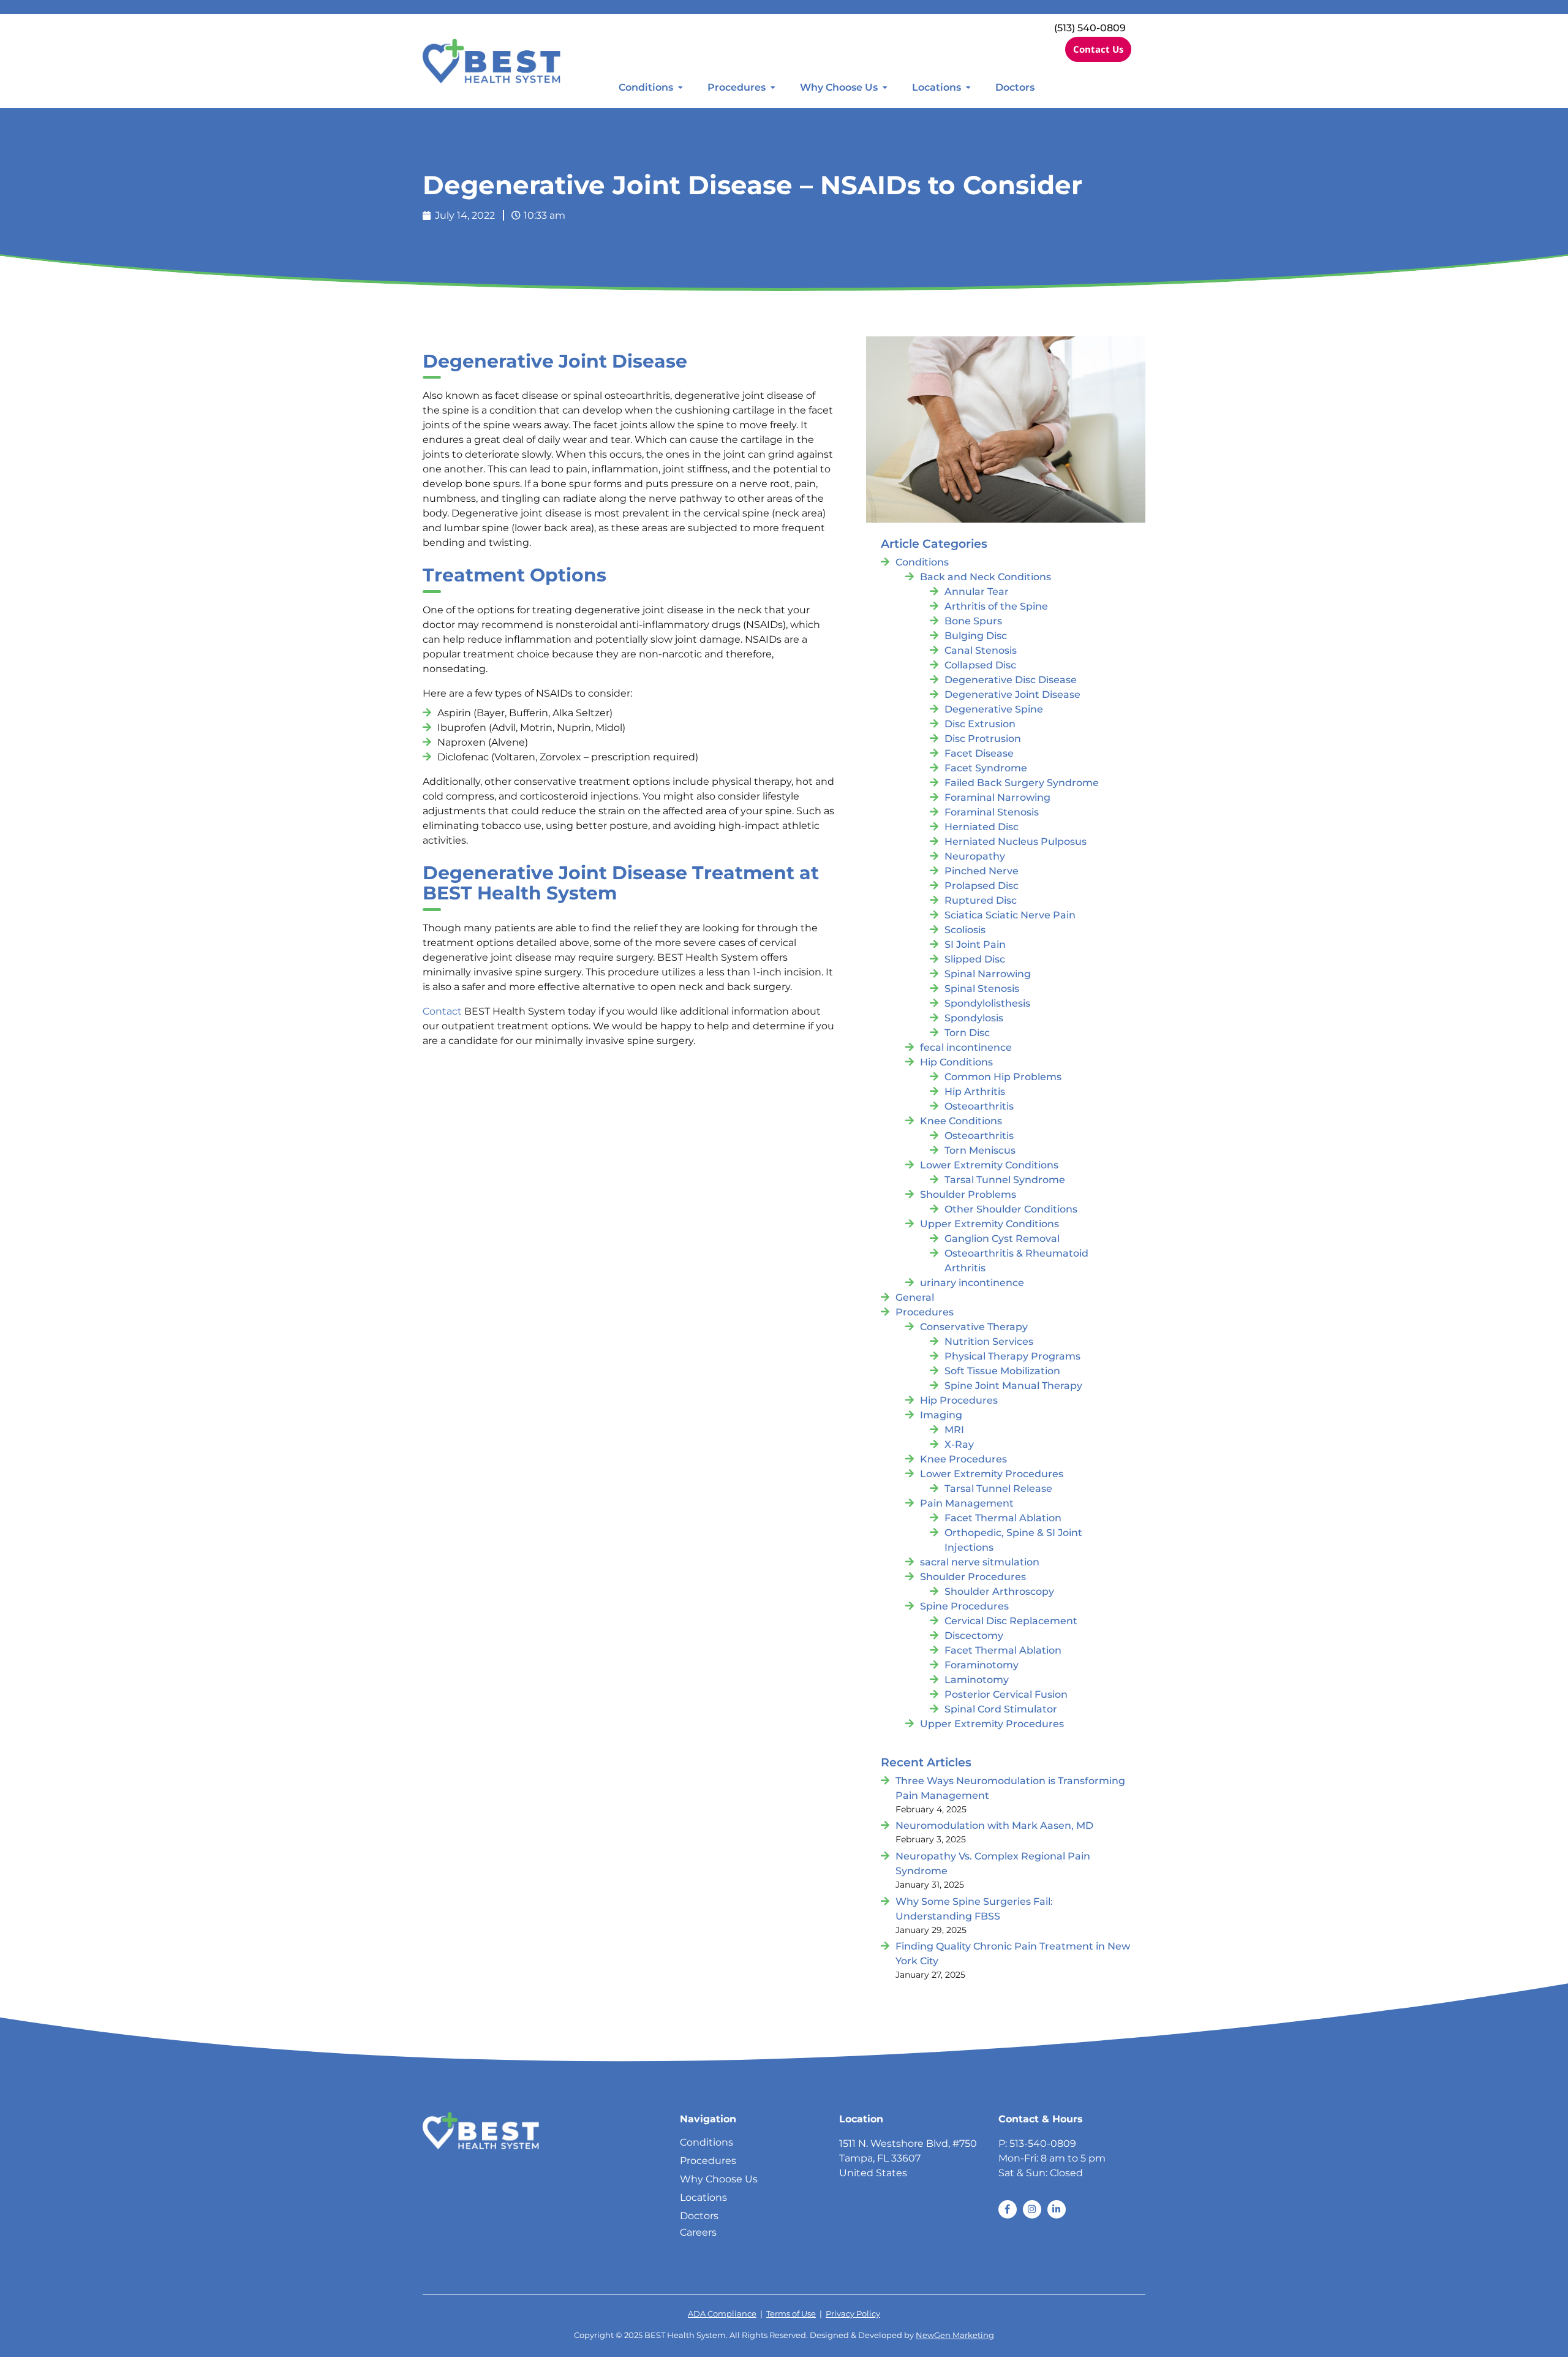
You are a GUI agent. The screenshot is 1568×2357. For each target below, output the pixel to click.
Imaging (941, 1415)
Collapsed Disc (980, 665)
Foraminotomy (982, 1665)
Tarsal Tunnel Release (998, 1489)
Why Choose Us (839, 87)
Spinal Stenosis (982, 989)
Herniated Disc (982, 827)
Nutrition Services (989, 1341)
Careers (698, 2232)
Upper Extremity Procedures (992, 1724)
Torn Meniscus (980, 1150)
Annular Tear (977, 592)
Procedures (737, 87)
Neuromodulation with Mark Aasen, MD (994, 1825)
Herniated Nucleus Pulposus (1016, 842)
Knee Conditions (961, 1121)
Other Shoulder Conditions (1011, 1209)
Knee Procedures (963, 1459)
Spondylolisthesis (987, 1003)
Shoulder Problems (968, 1194)
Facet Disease (979, 753)
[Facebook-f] (1008, 2209)
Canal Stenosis (981, 650)
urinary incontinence (972, 1283)
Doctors (1015, 87)
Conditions (646, 87)
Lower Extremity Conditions (989, 1165)
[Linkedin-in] (1057, 2209)
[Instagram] (1032, 2209)
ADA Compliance (722, 2314)
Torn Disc (967, 1033)
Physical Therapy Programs (1012, 1356)
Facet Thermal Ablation (1003, 1518)
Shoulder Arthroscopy (999, 1591)
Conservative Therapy (974, 1327)
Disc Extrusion (980, 724)
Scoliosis (965, 930)
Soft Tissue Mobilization (1002, 1371)
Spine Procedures (964, 1606)
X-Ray (959, 1444)
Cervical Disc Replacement (1011, 1621)
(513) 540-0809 (1090, 28)
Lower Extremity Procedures (992, 1474)
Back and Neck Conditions (986, 577)
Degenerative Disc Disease (1011, 680)
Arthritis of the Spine (996, 606)
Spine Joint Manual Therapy (1013, 1386)
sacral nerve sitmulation (980, 1562)
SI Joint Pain (975, 944)
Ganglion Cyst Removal (1002, 1239)
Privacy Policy (853, 2314)
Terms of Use (791, 2314)
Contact (442, 1011)
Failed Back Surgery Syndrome (1022, 783)
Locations (937, 87)
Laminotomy (977, 1680)
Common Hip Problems (1003, 1077)
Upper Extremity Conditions (989, 1224)
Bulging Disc (976, 636)
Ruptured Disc (981, 900)
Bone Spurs (973, 621)
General (915, 1297)
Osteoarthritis (979, 1106)
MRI (954, 1430)
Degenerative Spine (994, 709)
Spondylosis (974, 1018)
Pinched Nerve (982, 871)
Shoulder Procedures (973, 1577)
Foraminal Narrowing (997, 797)
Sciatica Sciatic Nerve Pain (1010, 915)
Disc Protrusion (983, 739)
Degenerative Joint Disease (1012, 694)
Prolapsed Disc (982, 886)
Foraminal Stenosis (992, 812)
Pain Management (967, 1503)
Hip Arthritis (975, 1091)
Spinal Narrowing (988, 974)
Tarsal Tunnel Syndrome (1005, 1180)
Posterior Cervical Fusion (1006, 1694)
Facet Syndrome (986, 768)
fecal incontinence (966, 1047)
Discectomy (974, 1636)
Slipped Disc (975, 959)
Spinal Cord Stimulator (1001, 1709)
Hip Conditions (956, 1062)
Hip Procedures (959, 1400)
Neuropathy (975, 856)
